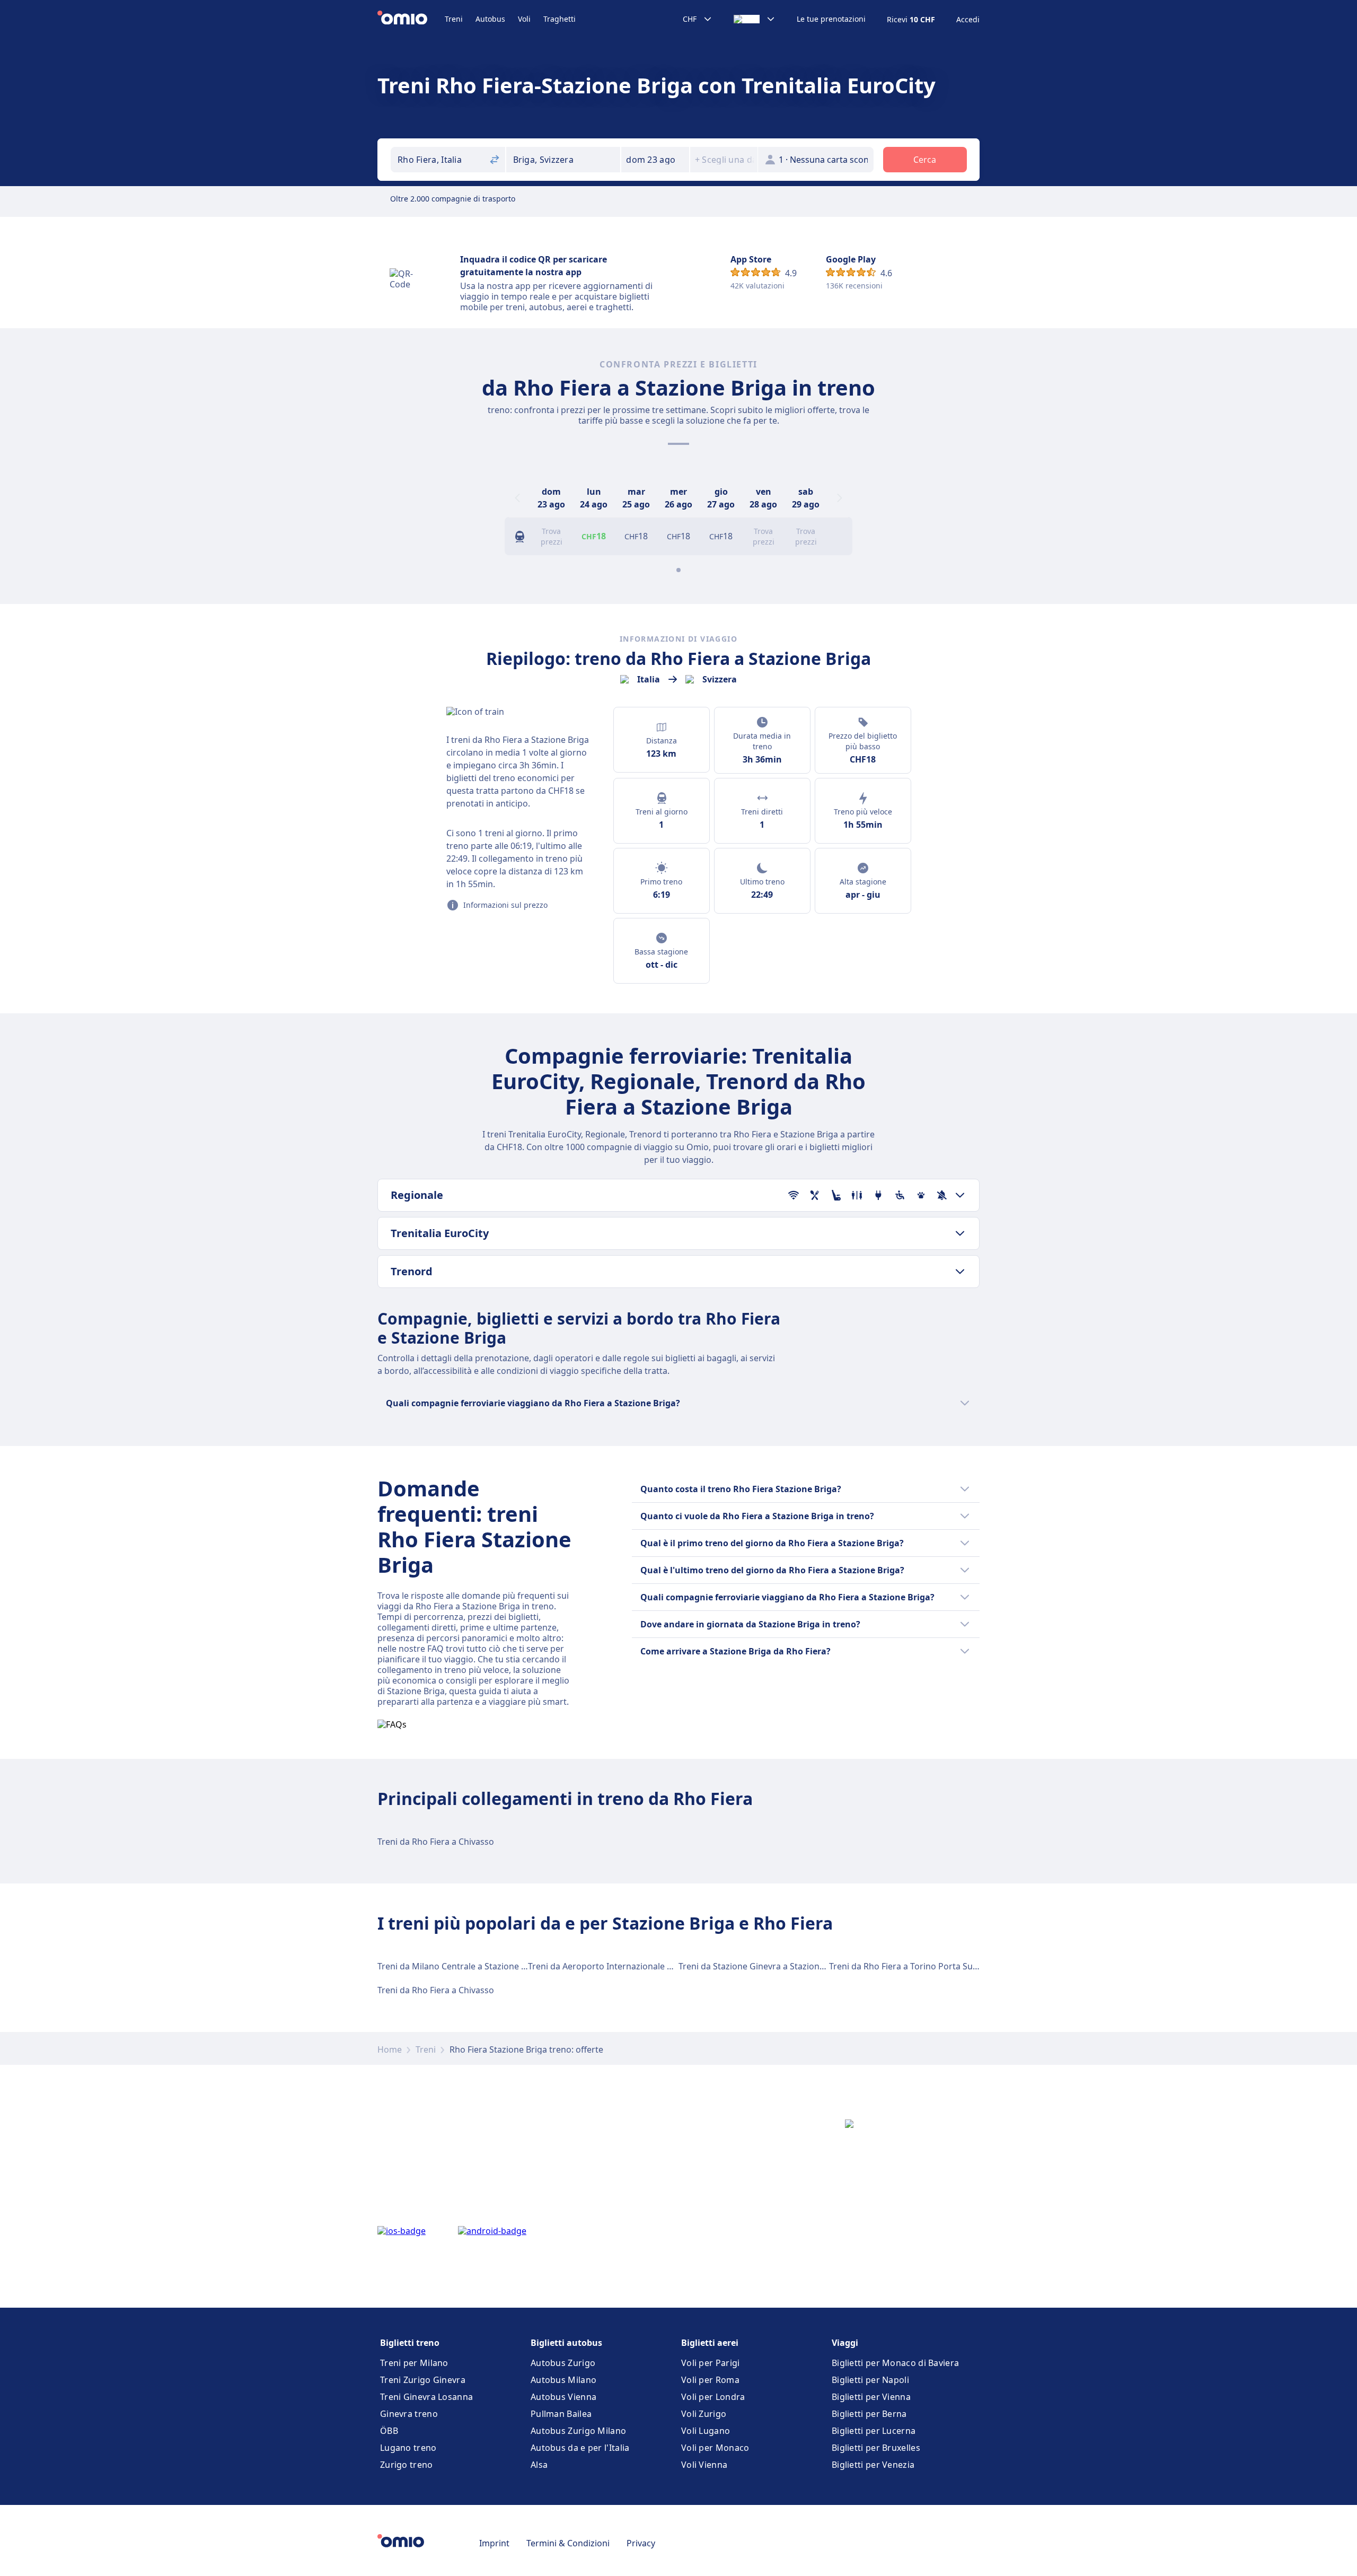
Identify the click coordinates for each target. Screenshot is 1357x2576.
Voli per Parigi (711, 2363)
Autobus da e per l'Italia (580, 2448)
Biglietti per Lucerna (874, 2431)
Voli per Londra (713, 2397)
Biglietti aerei (710, 2343)
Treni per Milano (414, 2363)
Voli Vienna (704, 2465)
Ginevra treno (409, 2414)
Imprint (494, 2543)
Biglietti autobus (566, 2343)
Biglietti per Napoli (870, 2380)
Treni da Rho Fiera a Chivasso (436, 1842)
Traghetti (559, 19)
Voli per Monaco (715, 2448)
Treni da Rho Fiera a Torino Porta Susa (905, 1966)
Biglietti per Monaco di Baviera (895, 2363)
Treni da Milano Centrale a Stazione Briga (460, 1966)
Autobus (490, 19)
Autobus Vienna (563, 2397)
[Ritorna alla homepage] (411, 19)
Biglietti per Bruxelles (876, 2448)
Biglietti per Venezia (873, 2465)
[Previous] (517, 498)
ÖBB (389, 2431)
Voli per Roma (710, 2380)
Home (390, 2049)
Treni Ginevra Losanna (426, 2397)
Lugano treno (408, 2448)
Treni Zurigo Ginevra (423, 2380)
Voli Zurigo (704, 2414)
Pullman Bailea (561, 2414)
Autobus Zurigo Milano (578, 2431)
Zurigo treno (407, 2465)
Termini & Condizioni (568, 2543)
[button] (655, 160)
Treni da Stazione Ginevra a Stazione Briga (763, 1966)
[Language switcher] (755, 19)
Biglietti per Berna (869, 2414)
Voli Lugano (706, 2431)
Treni (454, 19)
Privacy (641, 2543)
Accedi (968, 20)
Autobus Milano (563, 2380)
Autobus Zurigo (563, 2363)
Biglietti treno (410, 2343)
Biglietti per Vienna (871, 2397)
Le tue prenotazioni (831, 19)
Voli (524, 19)
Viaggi (845, 2343)
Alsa (539, 2465)
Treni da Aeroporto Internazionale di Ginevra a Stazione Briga (651, 1966)
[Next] (840, 498)
